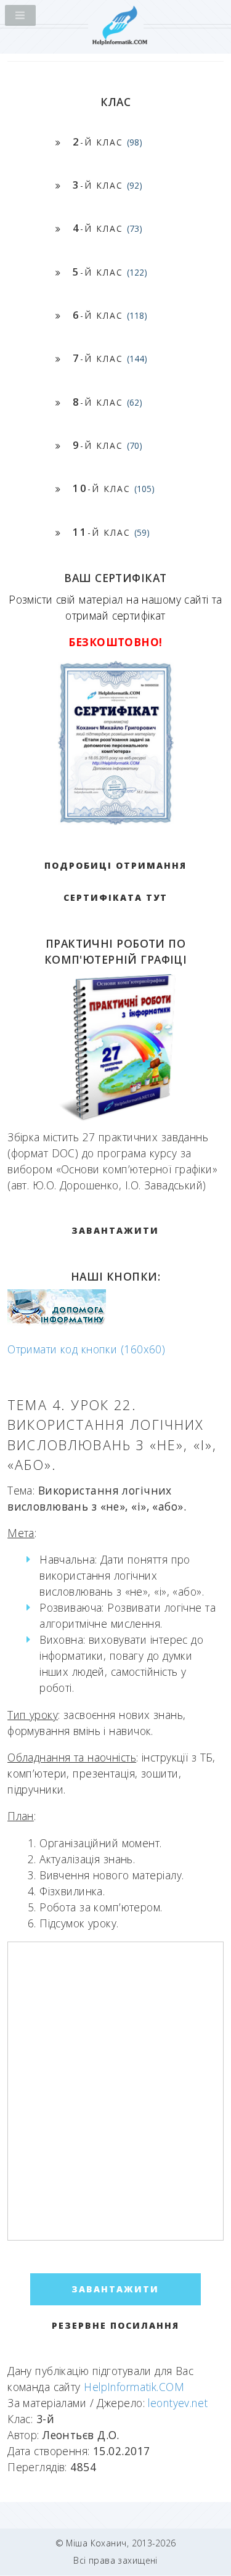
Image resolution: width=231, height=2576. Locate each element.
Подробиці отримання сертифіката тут (115, 881)
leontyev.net (178, 2403)
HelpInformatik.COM (134, 2387)
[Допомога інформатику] (57, 1322)
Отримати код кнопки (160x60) (86, 1349)
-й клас (107, 142)
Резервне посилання (115, 2325)
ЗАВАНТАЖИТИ (115, 1230)
